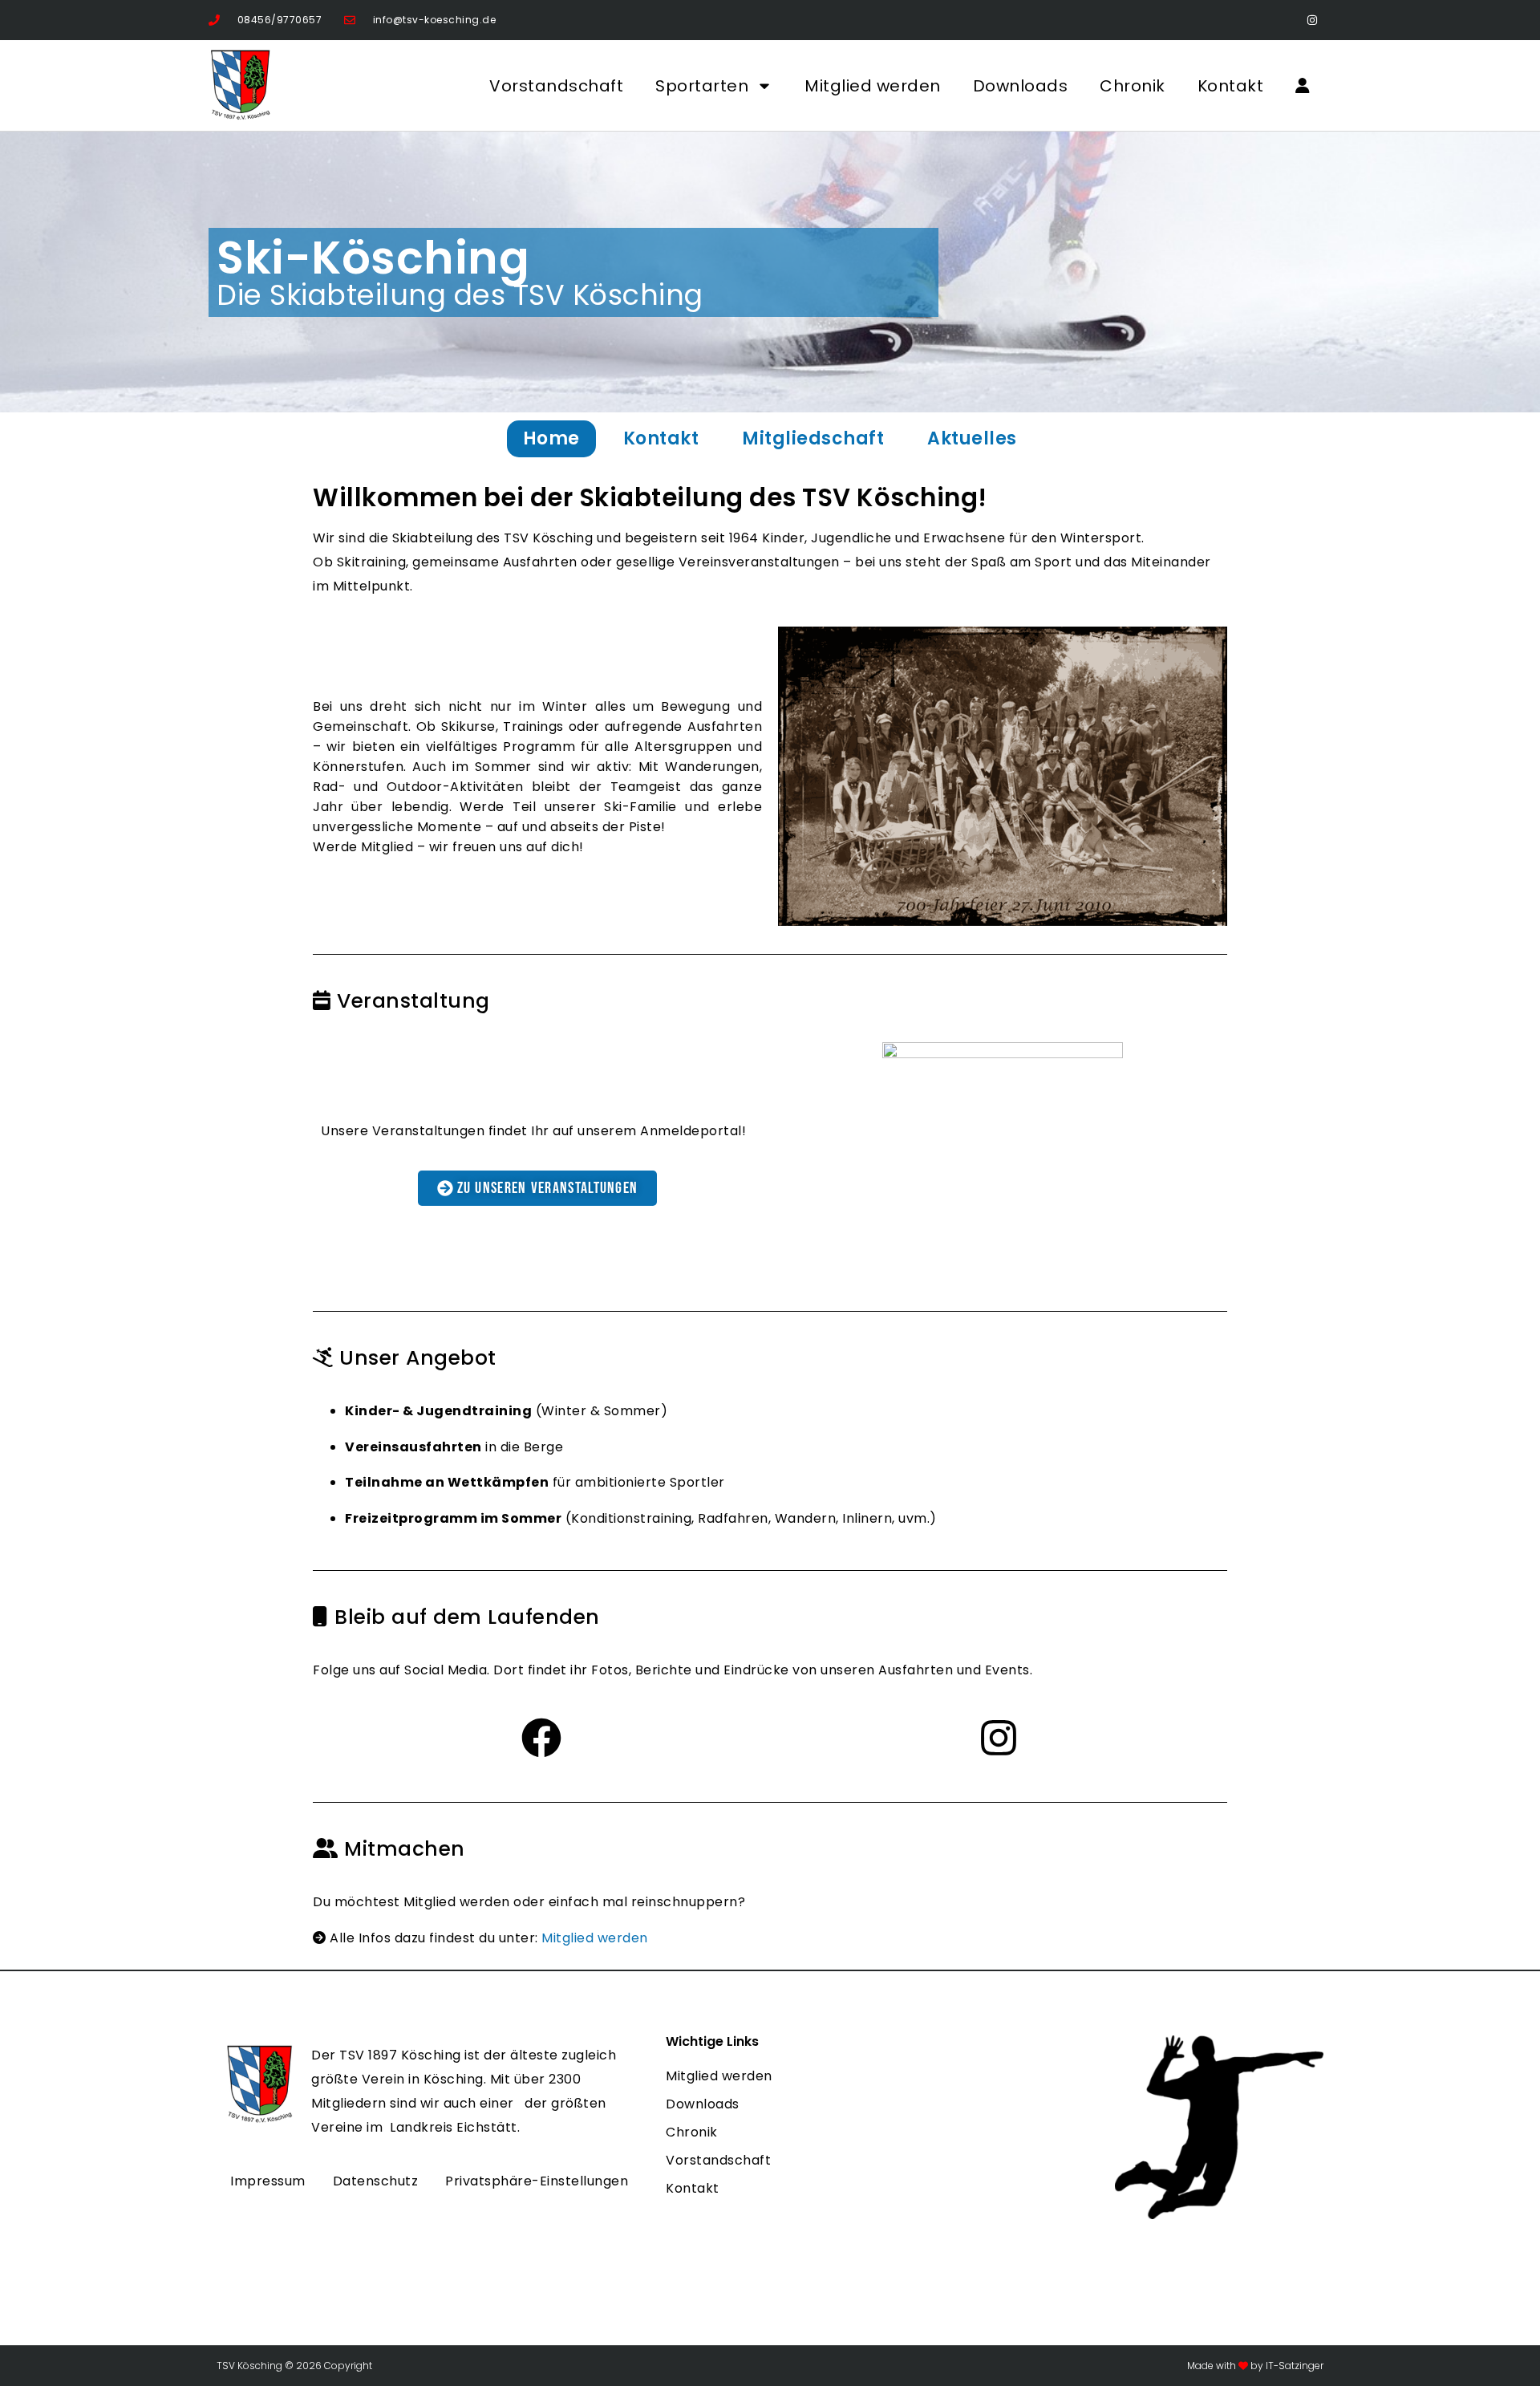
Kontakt (1231, 86)
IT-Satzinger (1293, 2366)
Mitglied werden (873, 86)
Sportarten (702, 86)
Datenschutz (376, 2181)
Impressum (268, 2181)
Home (551, 438)
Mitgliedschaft (813, 438)
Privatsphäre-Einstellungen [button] (537, 2181)
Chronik (1133, 86)
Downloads (1021, 86)
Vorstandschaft (556, 86)
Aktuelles (972, 438)
